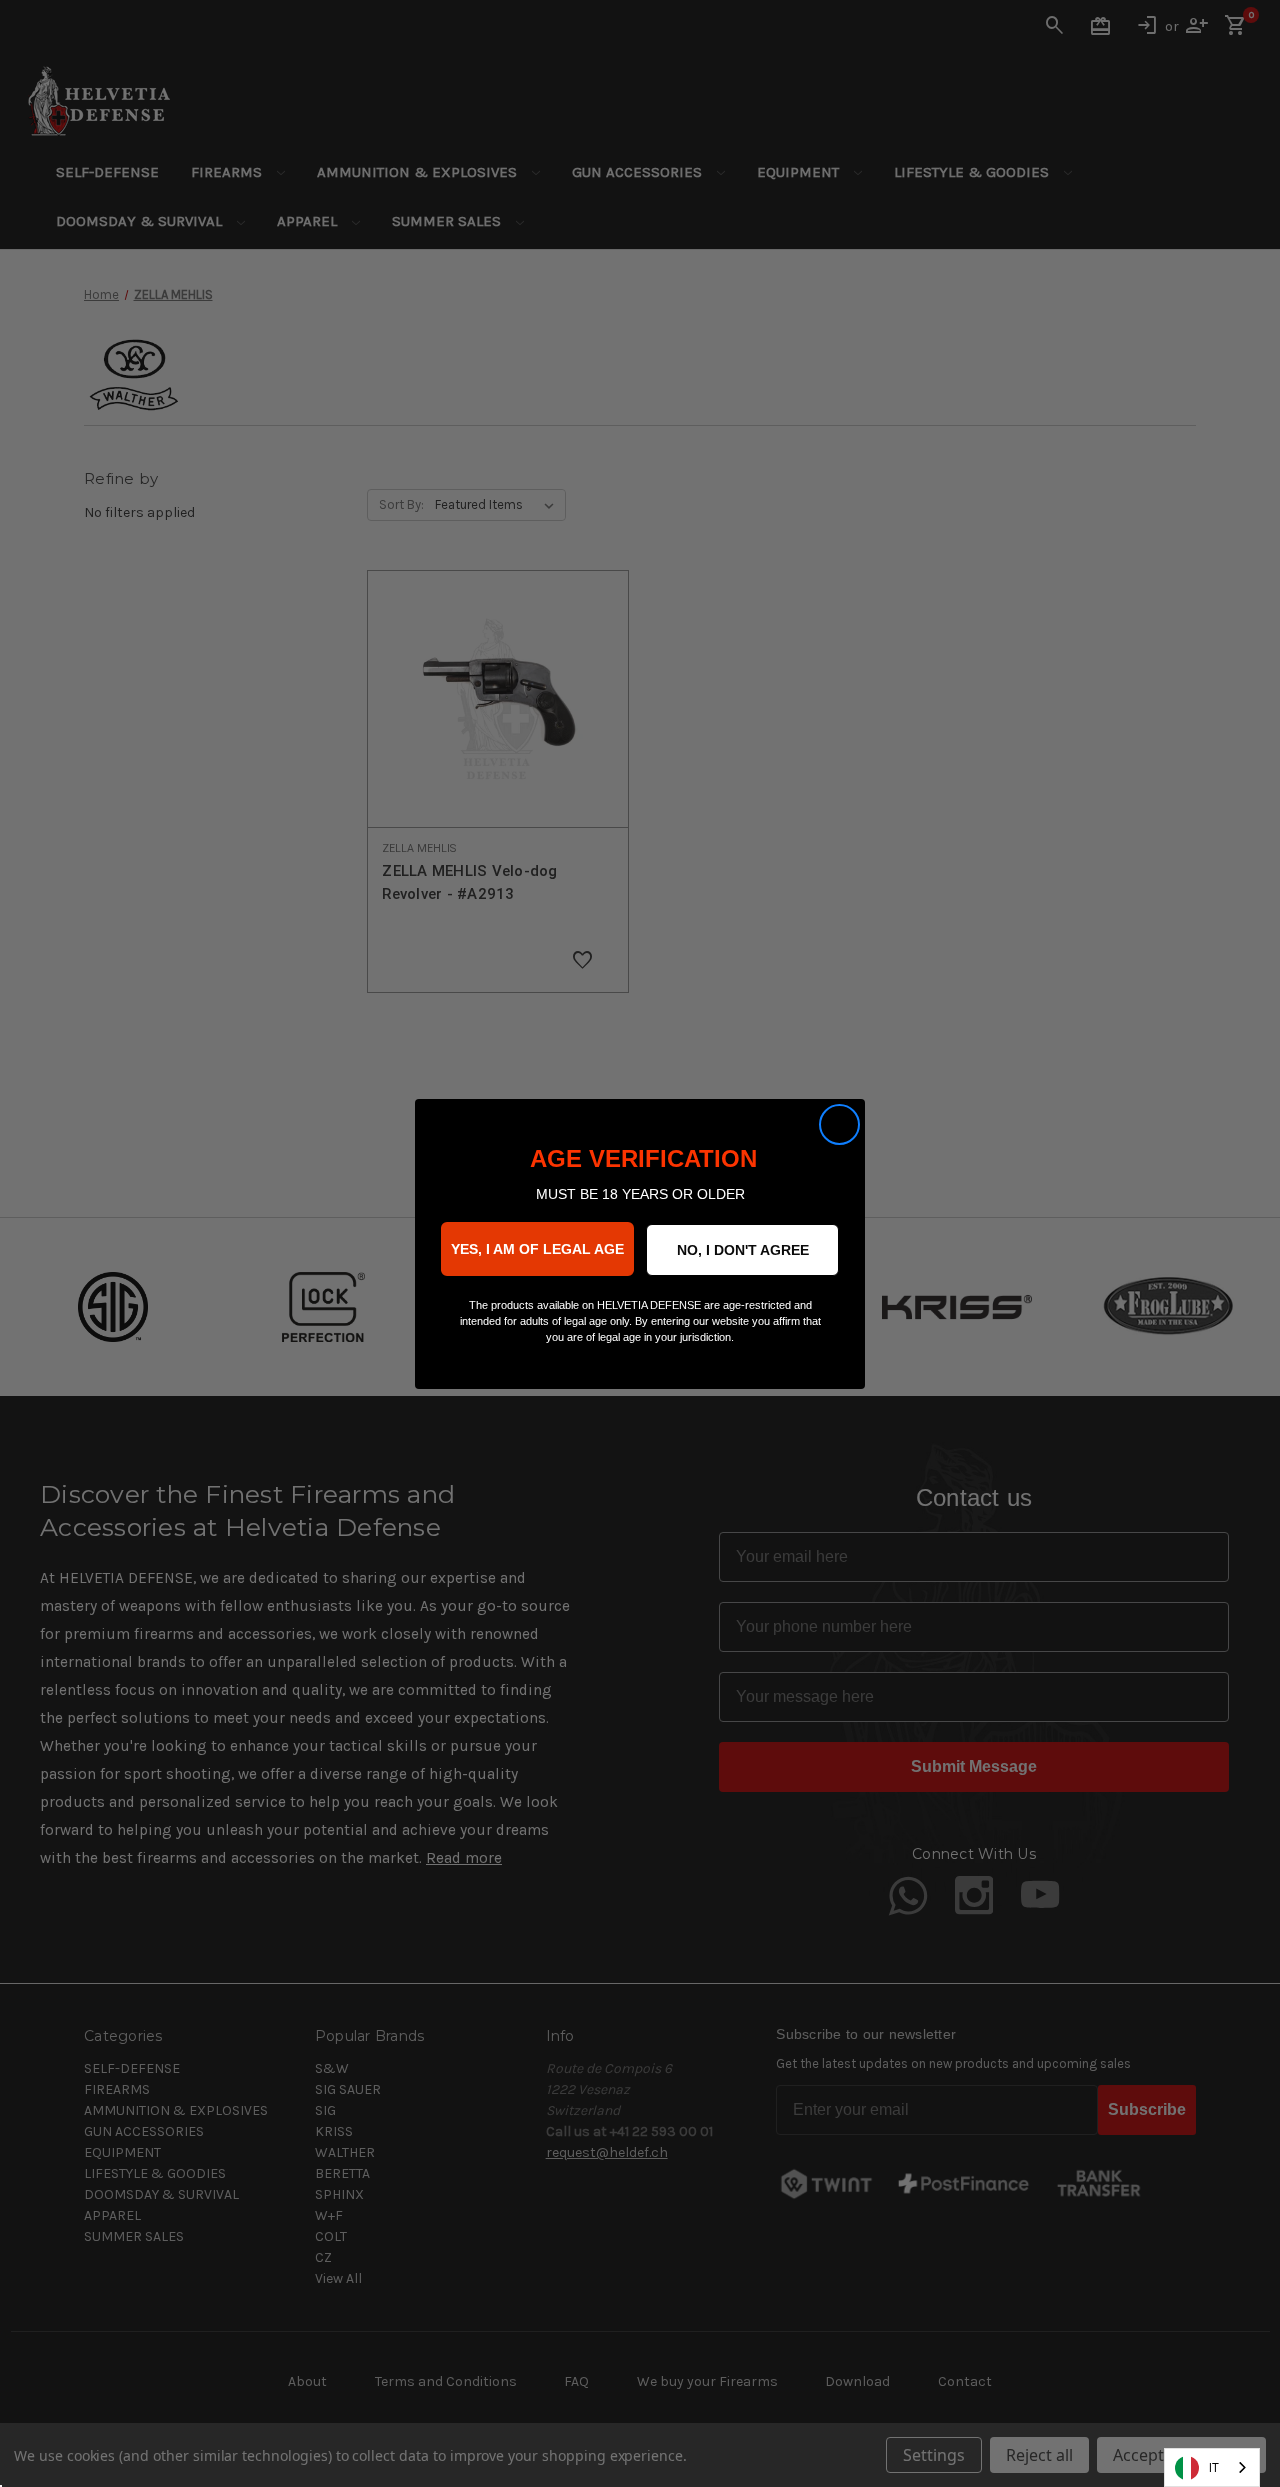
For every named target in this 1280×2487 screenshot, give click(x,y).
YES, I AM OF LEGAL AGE (537, 1249)
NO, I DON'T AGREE (743, 1250)
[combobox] (1212, 2467)
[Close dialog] (839, 1124)
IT (1214, 2467)
